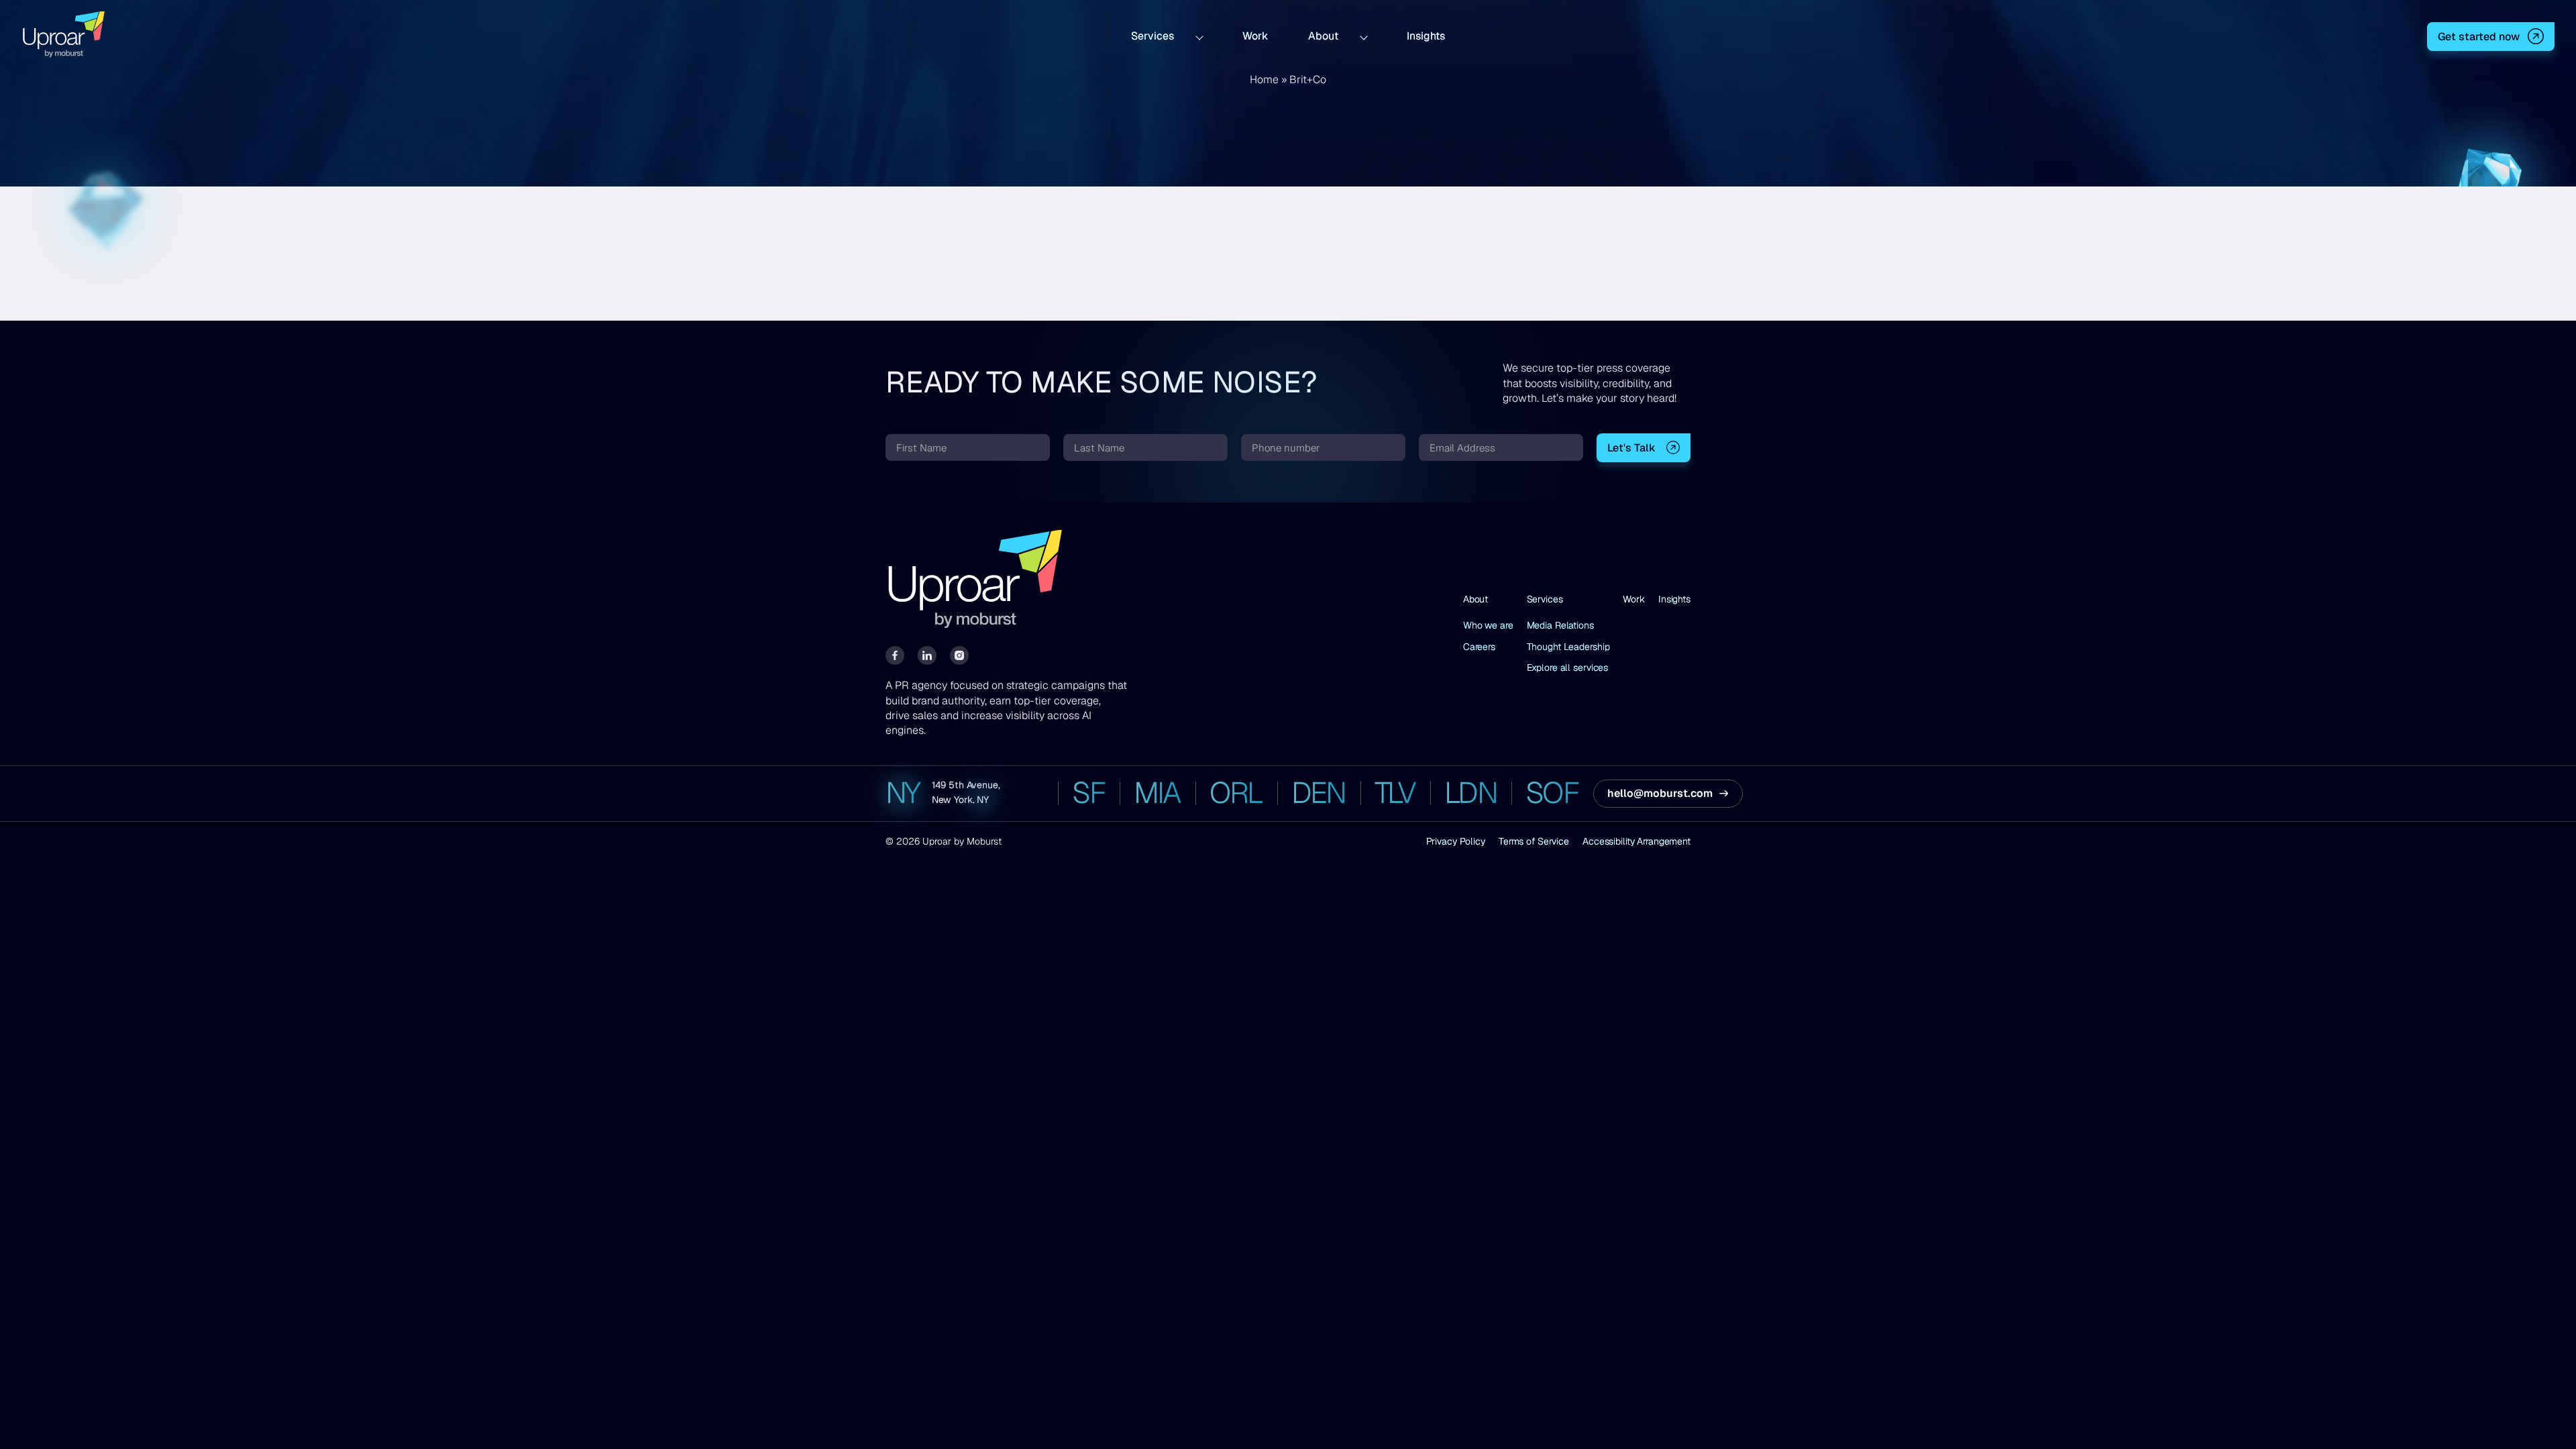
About (1323, 35)
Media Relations (1560, 625)
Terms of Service (1534, 841)
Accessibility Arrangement (1636, 841)
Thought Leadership (1568, 647)
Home (1264, 79)
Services (1152, 35)
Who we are (1488, 625)
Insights (1426, 35)
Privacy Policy (1456, 841)
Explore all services (1568, 667)
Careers (1479, 647)
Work (1255, 35)
